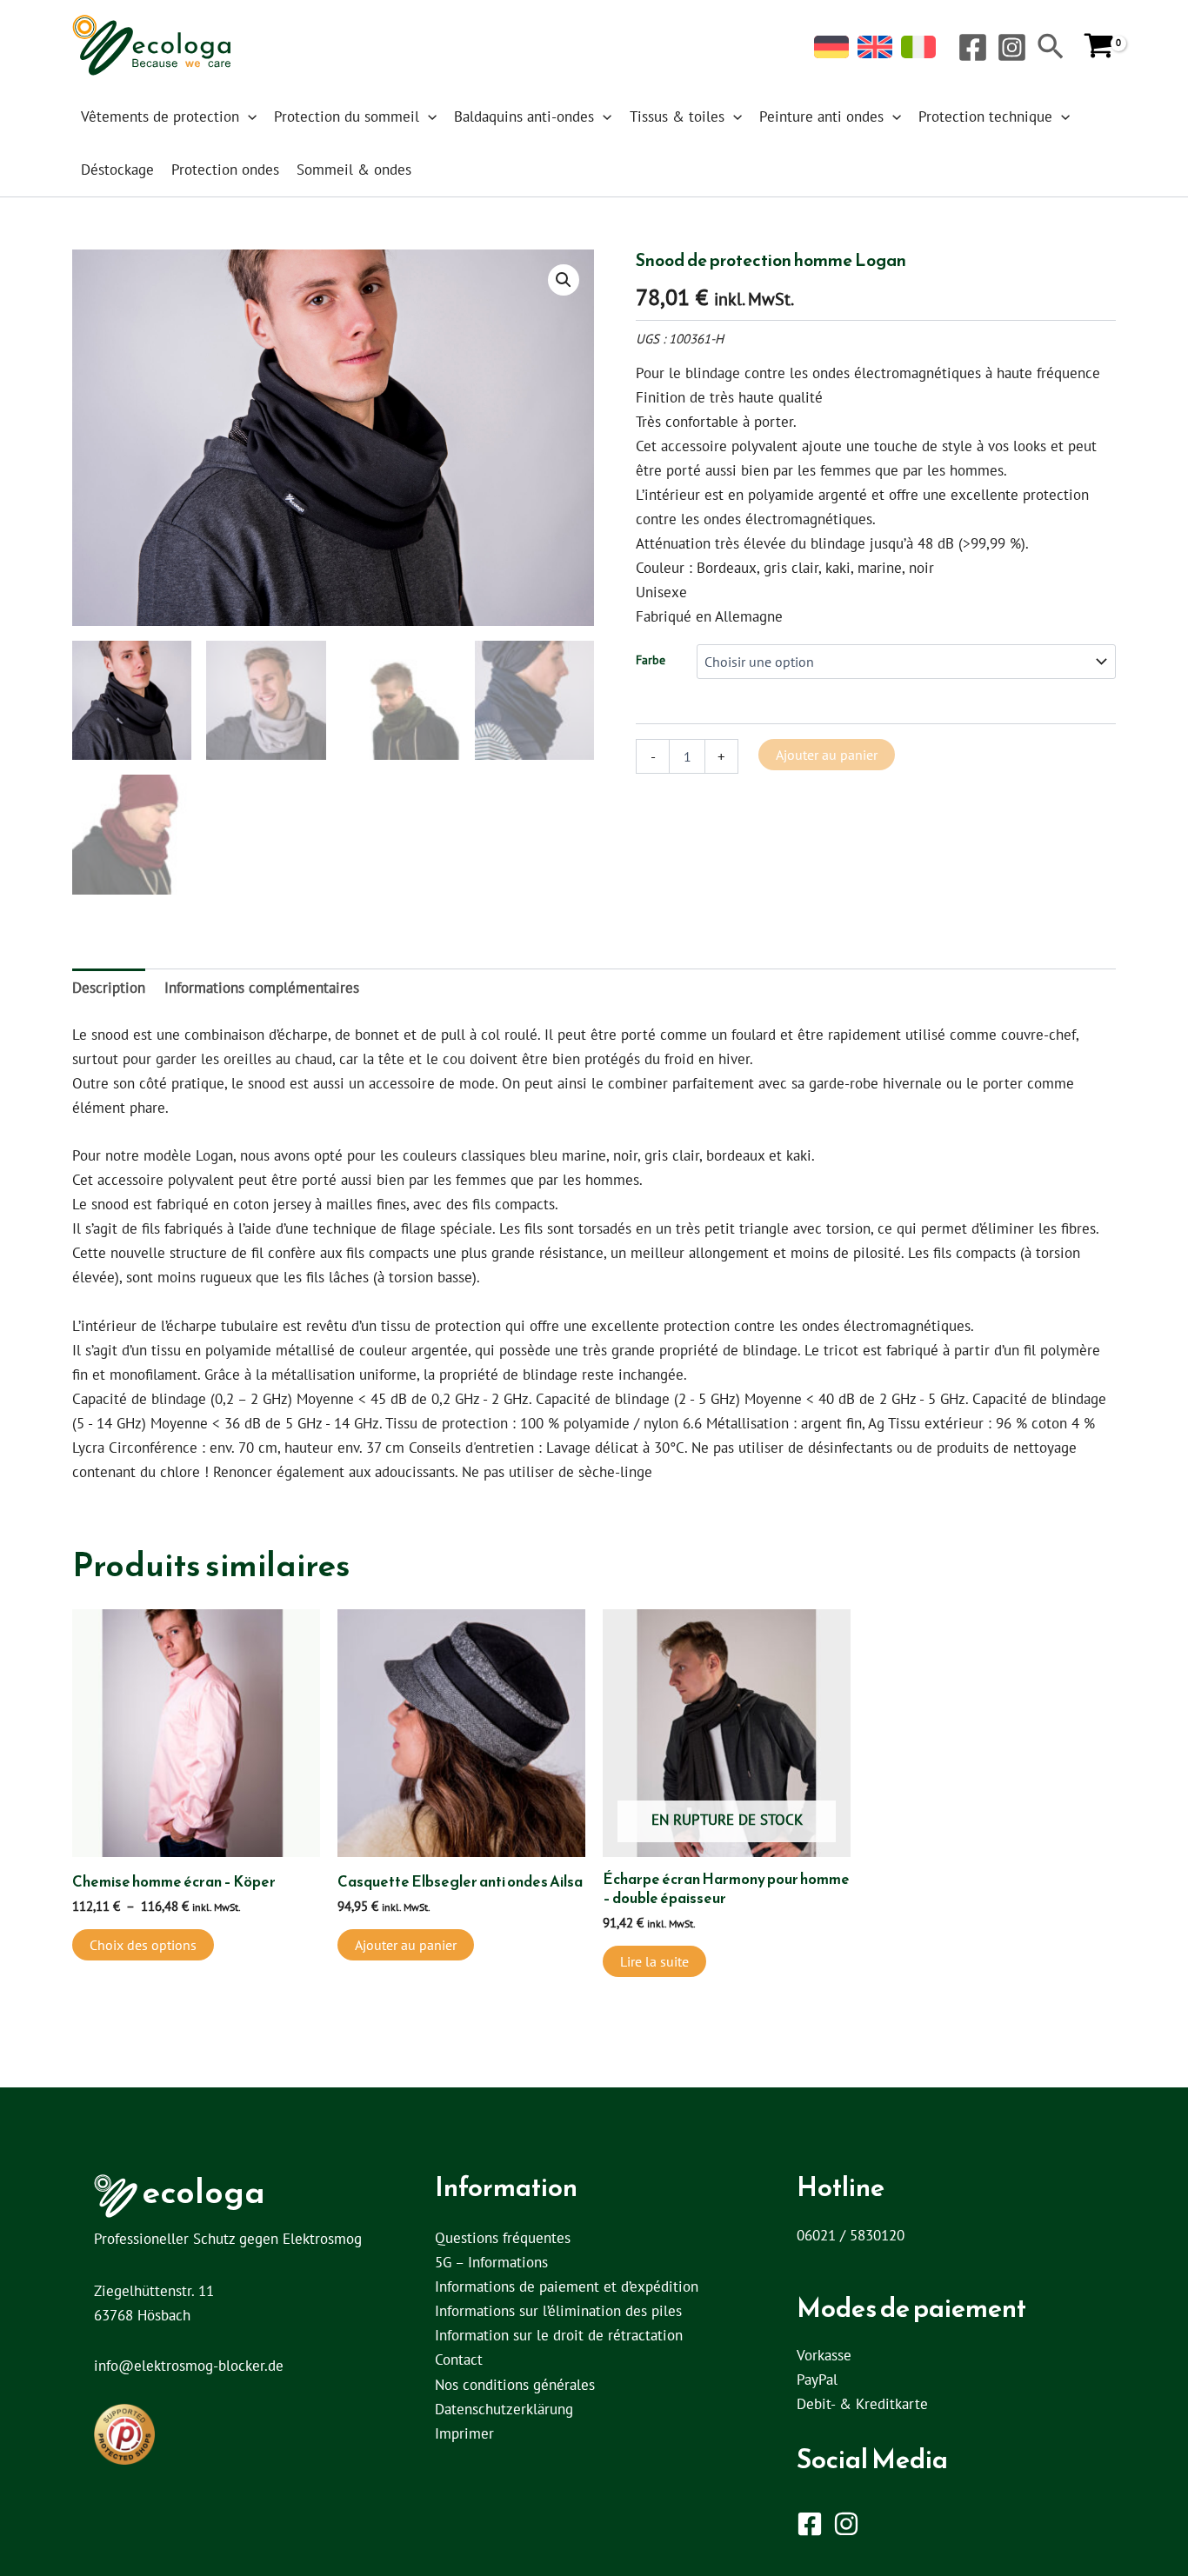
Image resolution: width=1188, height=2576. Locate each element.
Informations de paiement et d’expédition (567, 2286)
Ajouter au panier (827, 755)
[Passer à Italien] (918, 47)
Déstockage (117, 170)
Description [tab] (109, 988)
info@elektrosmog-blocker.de (189, 2366)
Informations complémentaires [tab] (262, 988)
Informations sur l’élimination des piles (558, 2311)
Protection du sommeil (347, 116)
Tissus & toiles (677, 116)
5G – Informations (491, 2262)
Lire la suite (654, 1961)
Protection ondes (225, 170)
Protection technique (985, 116)
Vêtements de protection (160, 116)
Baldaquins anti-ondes (524, 116)
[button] (1051, 48)
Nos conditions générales (515, 2385)
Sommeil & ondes (354, 170)
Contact (459, 2360)
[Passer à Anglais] (875, 47)
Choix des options (143, 1945)
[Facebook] (973, 47)
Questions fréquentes (503, 2238)
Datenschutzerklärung (504, 2409)
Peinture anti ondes (821, 116)
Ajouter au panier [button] (406, 1945)
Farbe (651, 660)
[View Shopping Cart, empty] (1099, 47)
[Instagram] (1012, 47)
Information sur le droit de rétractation (559, 2335)
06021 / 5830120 (851, 2235)
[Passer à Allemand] (831, 47)
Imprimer (464, 2433)
